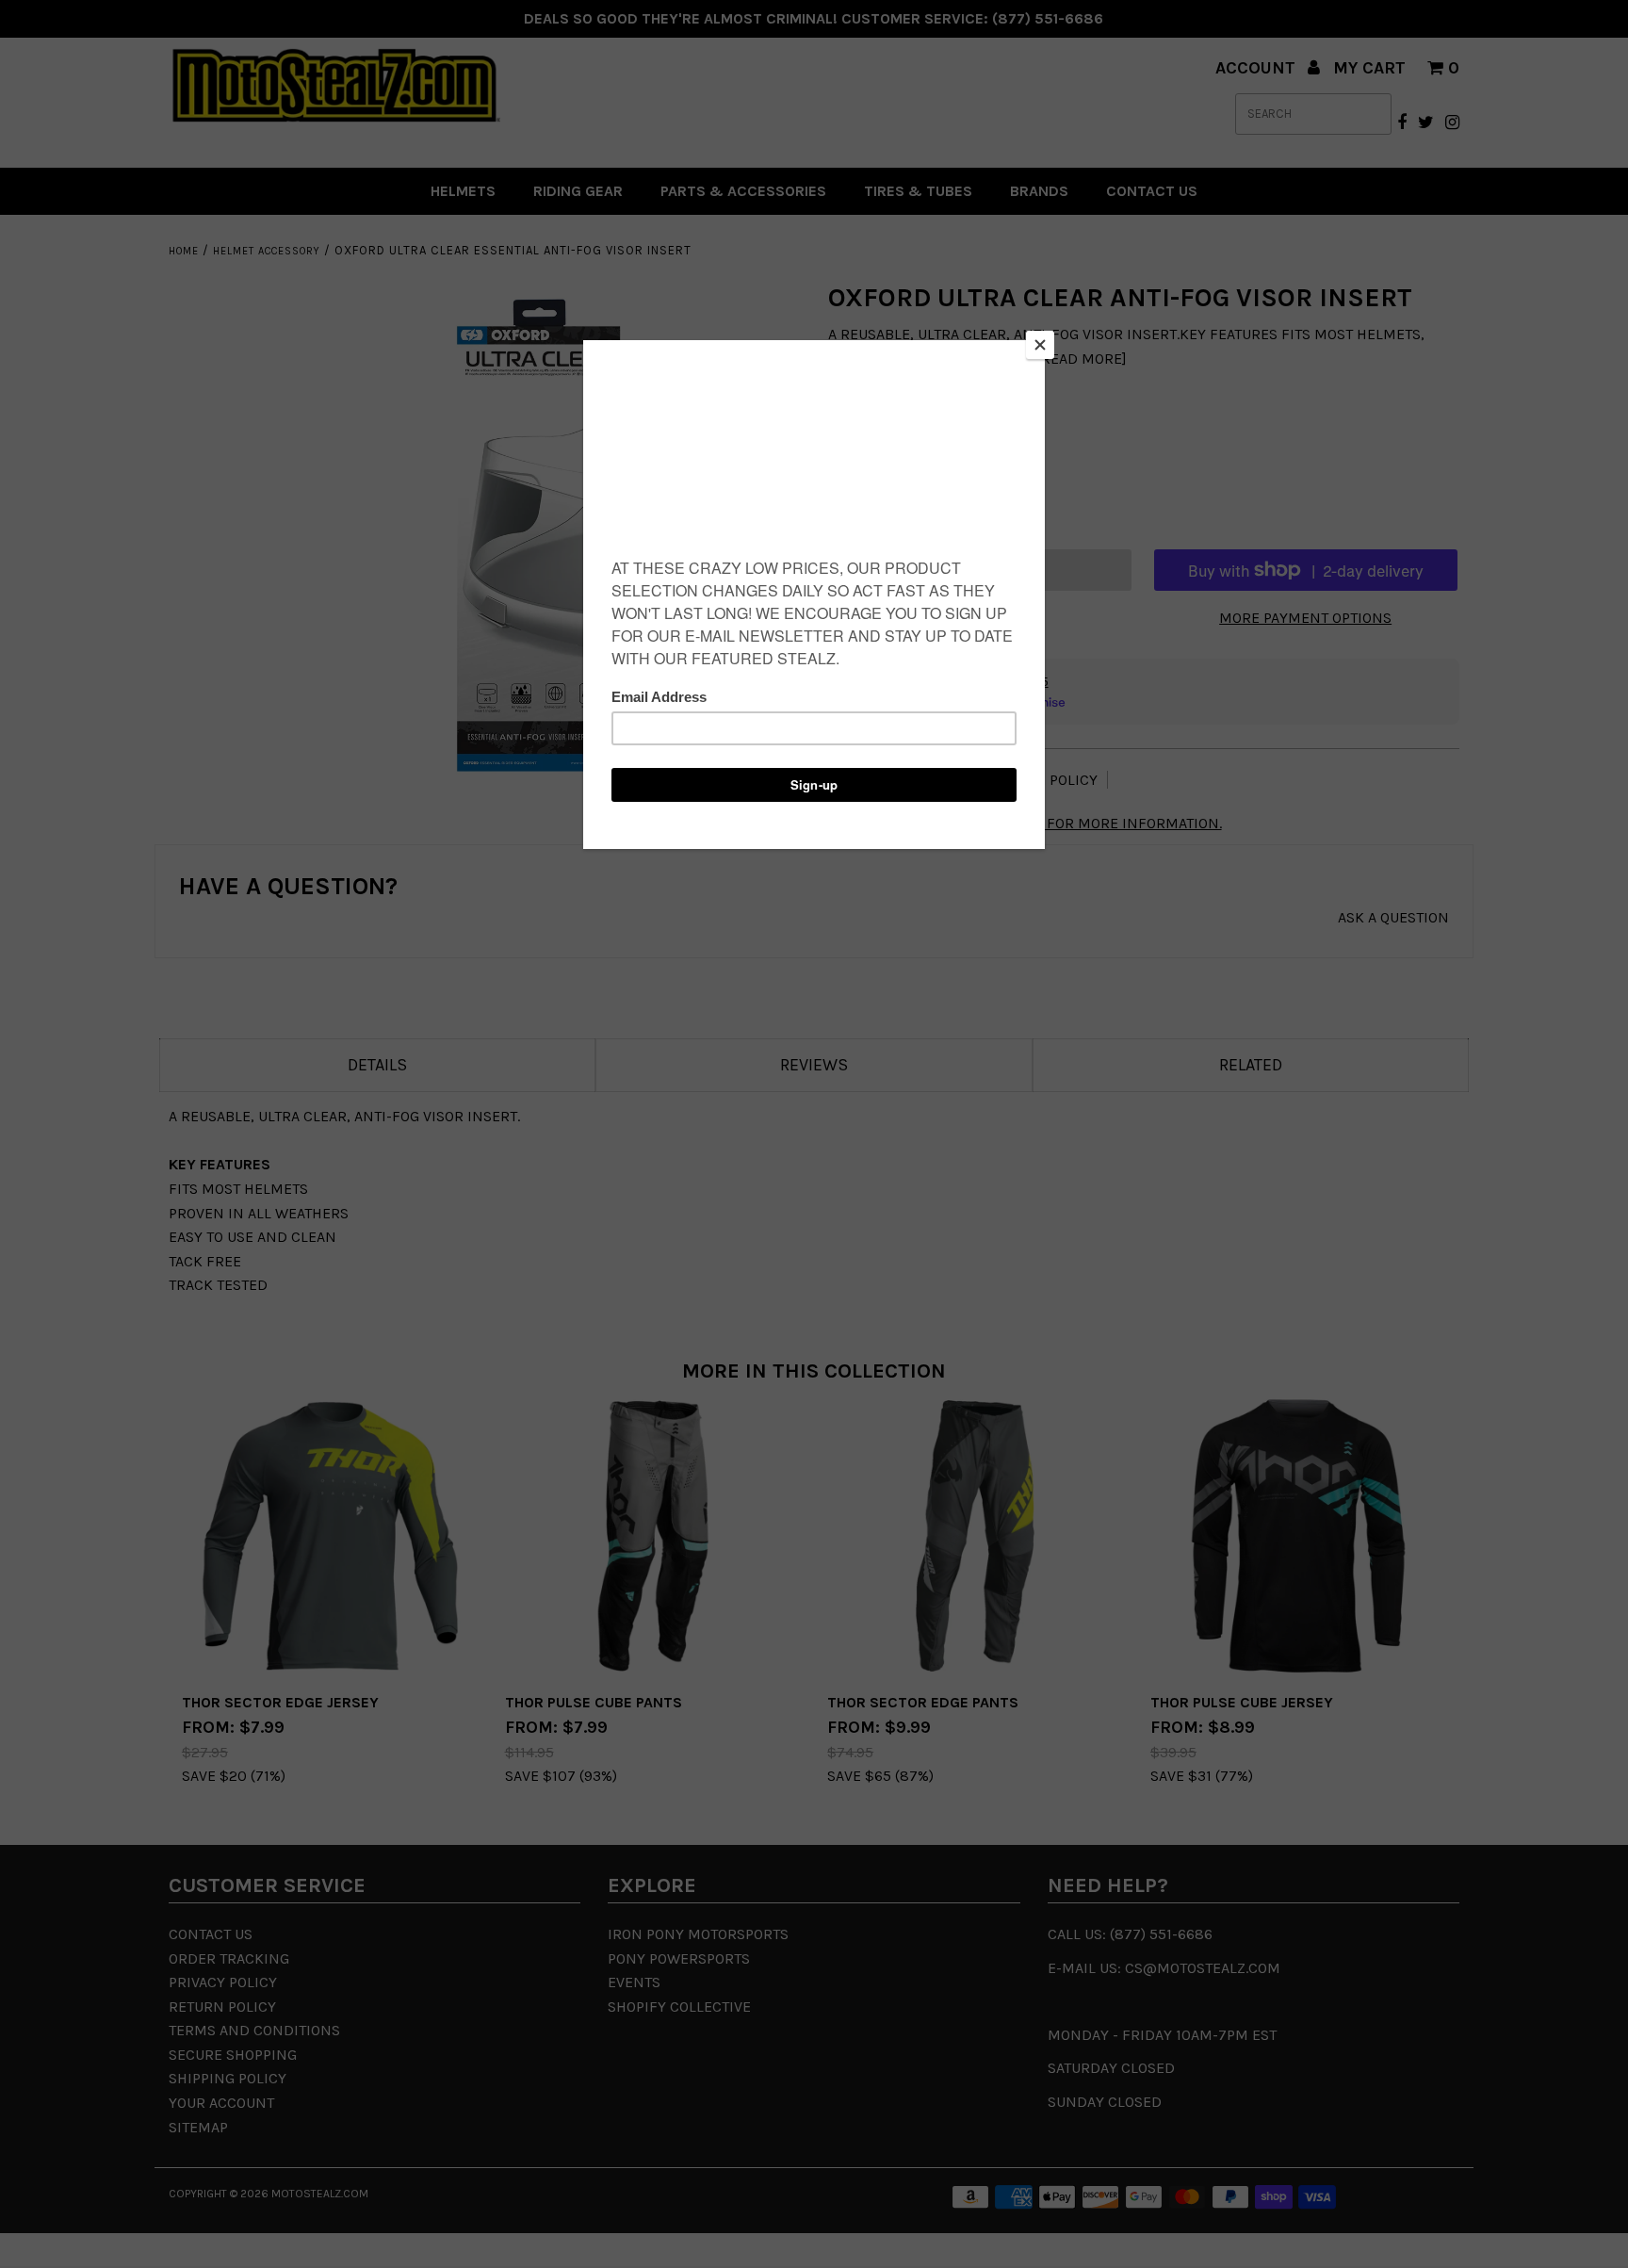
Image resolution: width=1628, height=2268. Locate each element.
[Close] (1040, 345)
